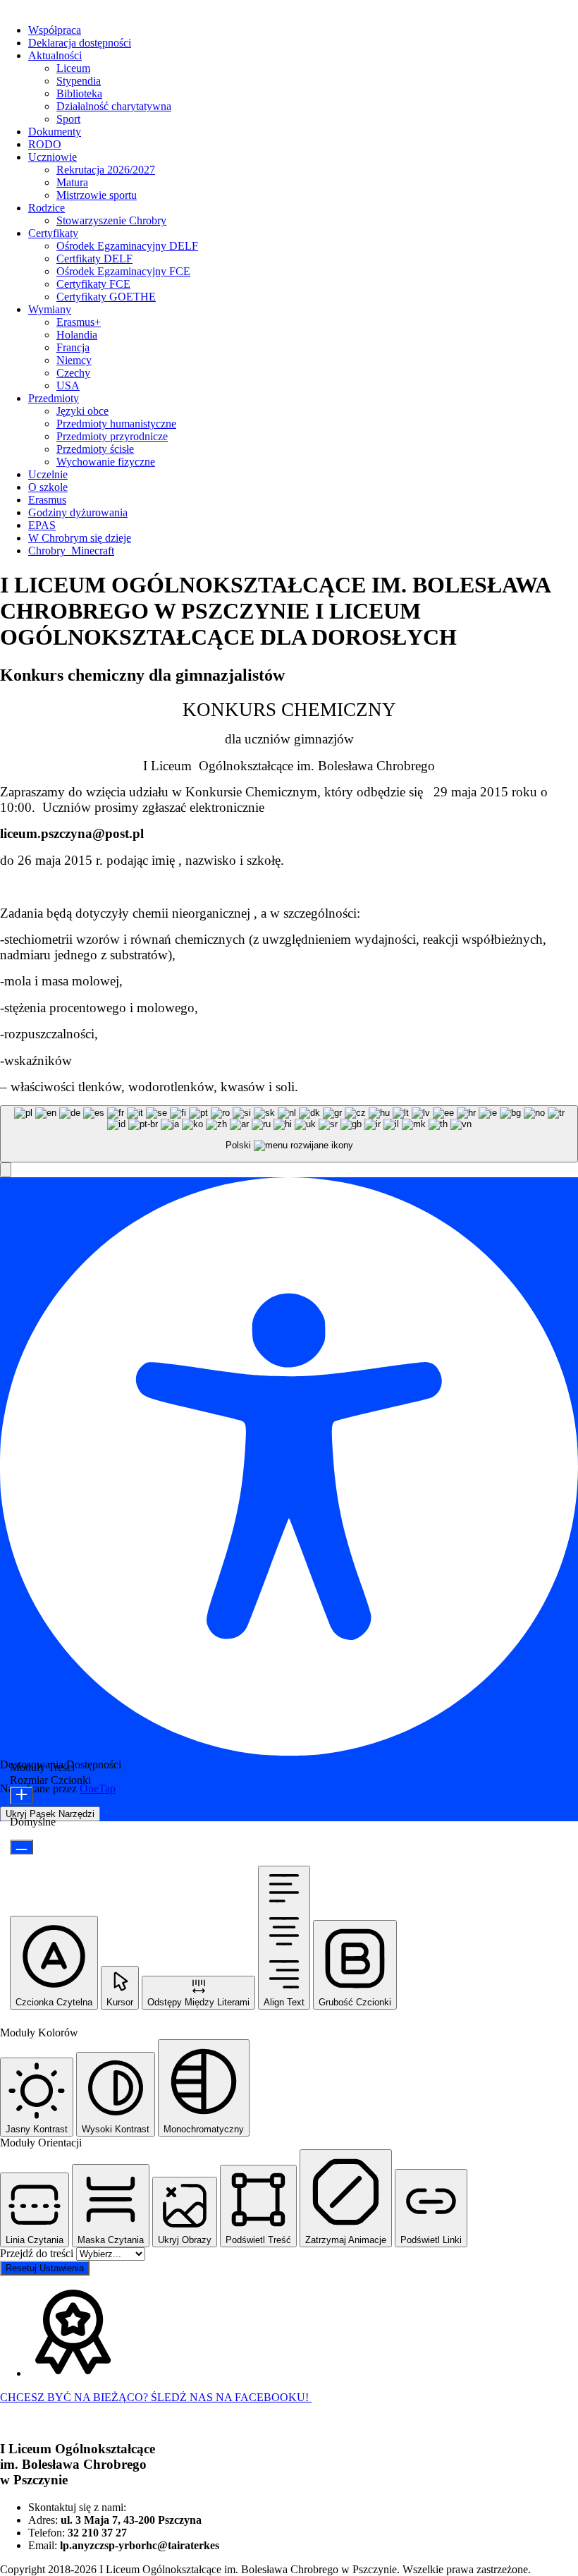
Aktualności (55, 55)
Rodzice (47, 208)
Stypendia (79, 81)
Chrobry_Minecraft (71, 551)
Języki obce (82, 411)
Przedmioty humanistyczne (116, 424)
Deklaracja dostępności (80, 43)
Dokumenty (55, 132)
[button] (6, 1170)
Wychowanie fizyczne (106, 462)
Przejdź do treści (38, 2253)
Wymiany (50, 309)
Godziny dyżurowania (78, 512)
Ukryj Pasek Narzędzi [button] (50, 1814)
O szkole (48, 487)
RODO (45, 144)
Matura (72, 182)
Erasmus (47, 500)
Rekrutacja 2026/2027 (106, 170)
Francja (73, 347)
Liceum (73, 68)
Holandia (77, 335)
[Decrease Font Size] (21, 1847)
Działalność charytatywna (114, 106)
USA (68, 385)
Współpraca (55, 30)
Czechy (73, 373)
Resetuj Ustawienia (45, 2268)
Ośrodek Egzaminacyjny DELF (127, 246)
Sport (68, 119)
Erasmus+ (79, 322)
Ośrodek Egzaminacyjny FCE (123, 271)
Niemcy (74, 360)
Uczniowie (53, 157)
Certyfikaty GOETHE (106, 297)
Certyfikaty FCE (93, 284)
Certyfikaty (53, 233)
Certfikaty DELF (94, 259)
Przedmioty (54, 398)
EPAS (42, 525)
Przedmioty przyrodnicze (112, 436)
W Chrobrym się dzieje (80, 538)
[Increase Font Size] (21, 1796)
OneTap (98, 1788)
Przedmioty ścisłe (95, 449)
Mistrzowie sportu (97, 195)
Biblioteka (79, 93)
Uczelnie (48, 474)
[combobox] (289, 1134)
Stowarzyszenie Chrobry (111, 220)
